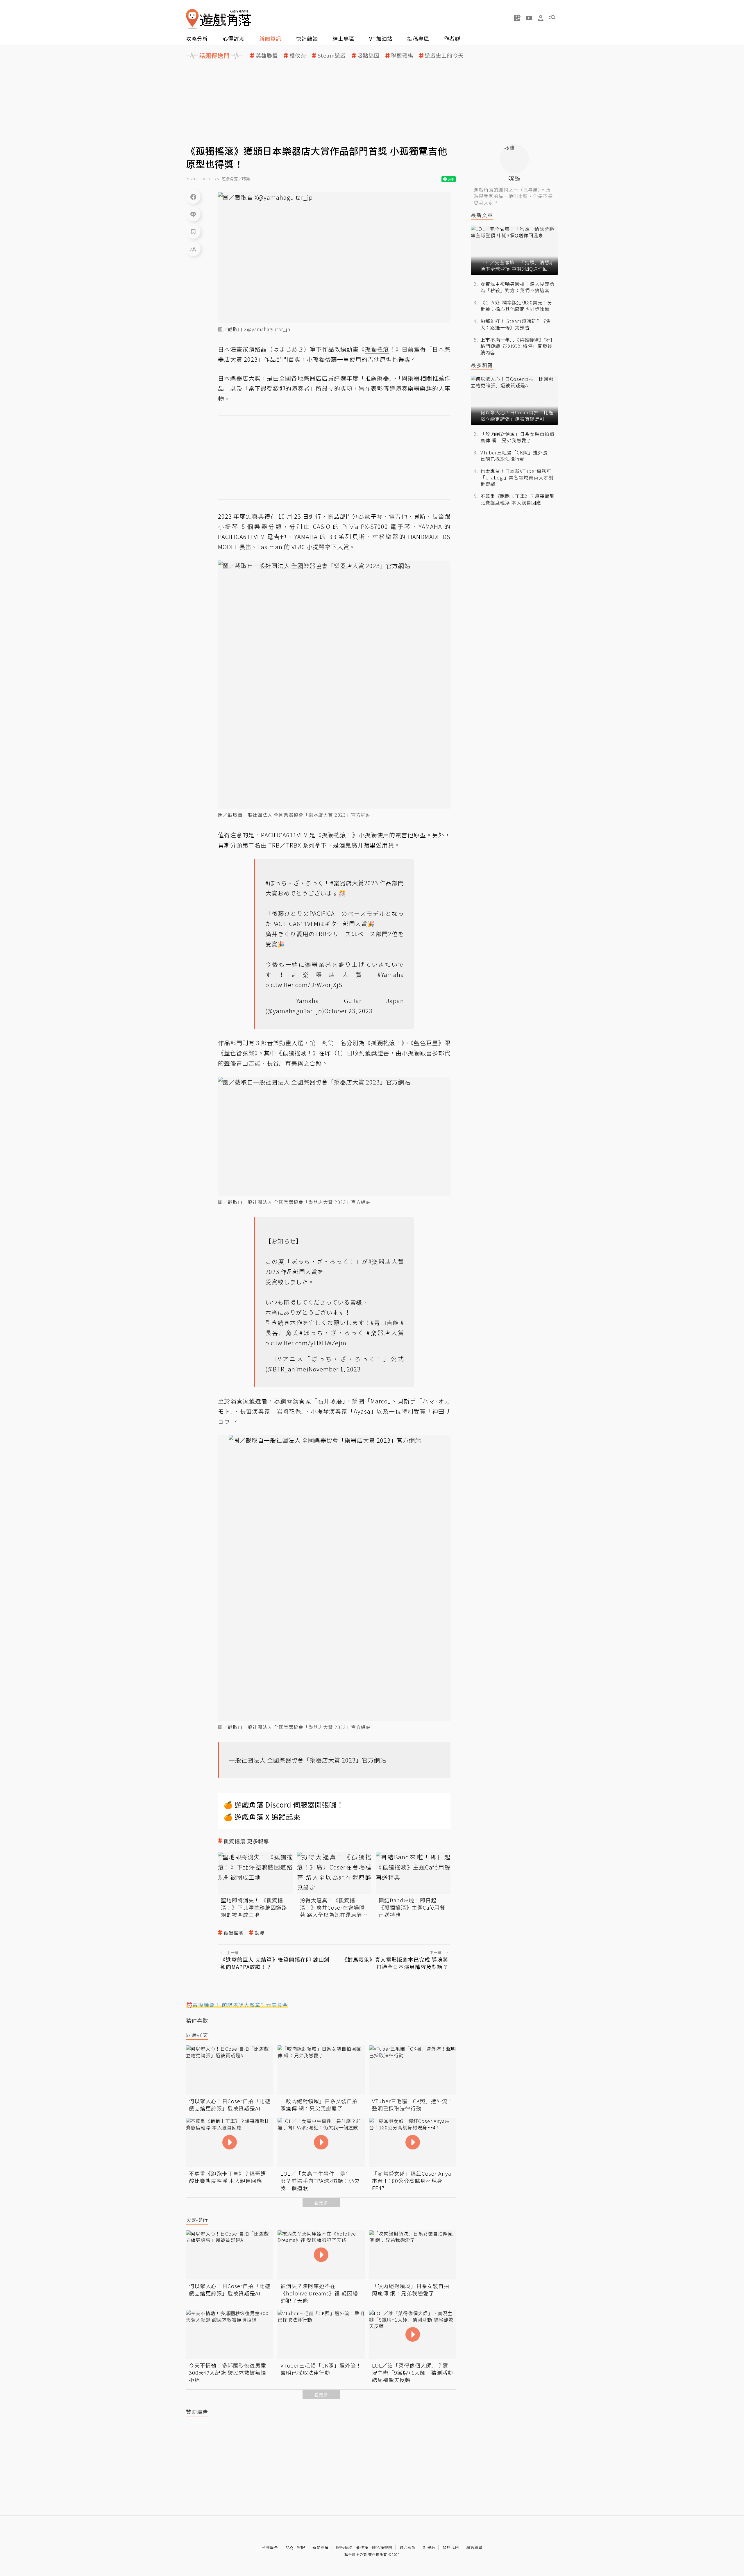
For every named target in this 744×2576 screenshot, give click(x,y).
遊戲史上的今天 (444, 55)
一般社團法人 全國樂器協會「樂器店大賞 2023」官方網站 (308, 1760)
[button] (552, 18)
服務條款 (344, 2547)
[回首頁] (219, 19)
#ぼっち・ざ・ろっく (295, 883)
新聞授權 (321, 2547)
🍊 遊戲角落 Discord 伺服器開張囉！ (284, 1805)
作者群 (452, 38)
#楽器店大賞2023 (354, 883)
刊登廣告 (270, 2547)
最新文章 (482, 215)
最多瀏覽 (482, 365)
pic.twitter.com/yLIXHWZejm (306, 1343)
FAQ (289, 2547)
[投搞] (517, 18)
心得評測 (234, 38)
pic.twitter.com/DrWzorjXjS (304, 985)
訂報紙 (429, 2547)
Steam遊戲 (332, 55)
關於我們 (451, 2547)
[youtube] (529, 18)
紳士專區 (344, 38)
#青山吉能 (385, 1322)
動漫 (260, 1933)
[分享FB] (193, 197)
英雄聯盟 (267, 55)
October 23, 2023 (348, 1011)
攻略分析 (197, 38)
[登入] (541, 18)
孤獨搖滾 (233, 1933)
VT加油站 (381, 38)
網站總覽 (474, 2547)
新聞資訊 (270, 38)
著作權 (362, 2547)
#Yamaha (391, 974)
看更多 (321, 2203)
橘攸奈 (298, 55)
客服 (301, 2547)
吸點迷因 (369, 55)
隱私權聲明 (382, 2547)
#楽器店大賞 (330, 974)
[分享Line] (193, 214)
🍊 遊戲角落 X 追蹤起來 (262, 1817)
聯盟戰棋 (402, 55)
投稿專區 (418, 38)
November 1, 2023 (335, 1369)
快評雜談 (307, 38)
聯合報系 (408, 2547)
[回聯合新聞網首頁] (192, 19)
